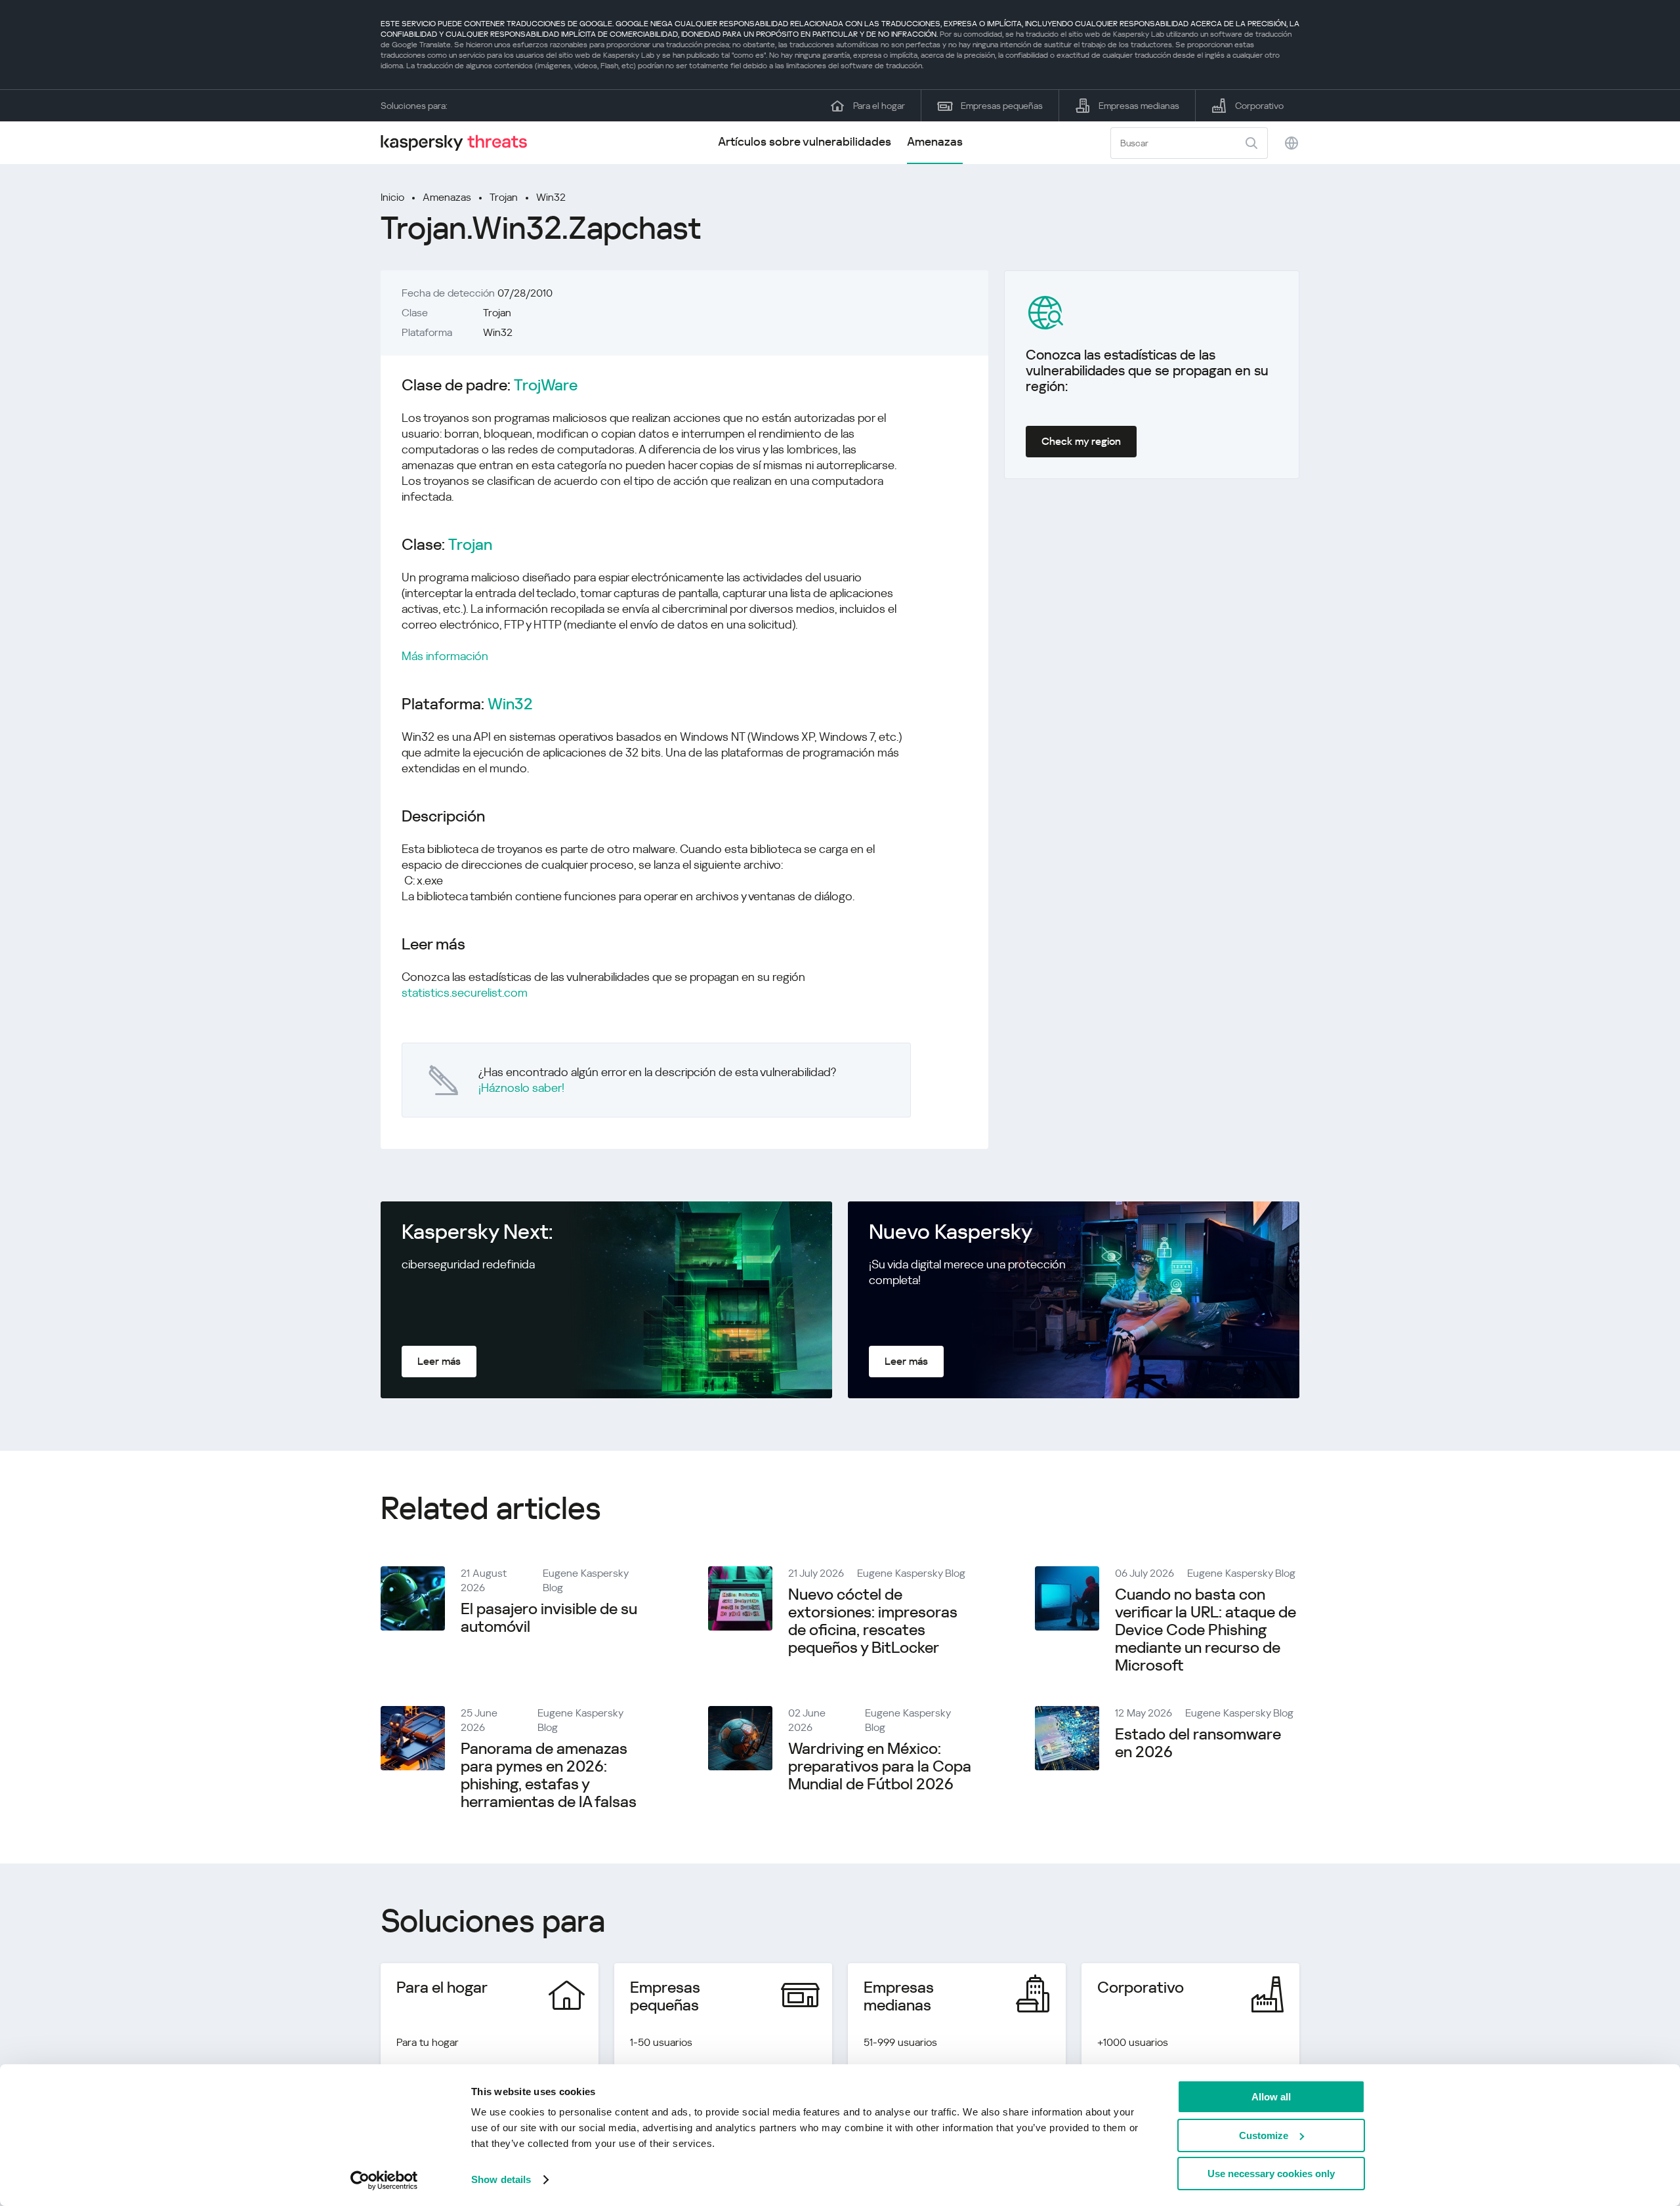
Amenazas (935, 141)
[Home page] (459, 143)
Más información (445, 656)
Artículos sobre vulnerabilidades (805, 141)
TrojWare (546, 385)
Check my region (1081, 441)
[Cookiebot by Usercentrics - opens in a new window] (384, 2180)
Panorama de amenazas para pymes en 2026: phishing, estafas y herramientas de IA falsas (549, 1775)
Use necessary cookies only (1271, 2174)
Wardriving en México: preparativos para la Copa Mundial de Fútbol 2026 (880, 1766)
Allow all (1271, 2097)
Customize (1264, 2135)
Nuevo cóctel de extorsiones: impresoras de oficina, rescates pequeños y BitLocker (873, 1621)
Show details (501, 2179)
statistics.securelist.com (465, 992)
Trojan (504, 197)
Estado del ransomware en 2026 (1198, 1743)
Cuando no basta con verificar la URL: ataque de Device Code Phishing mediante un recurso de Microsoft (1206, 1630)
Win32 (551, 197)
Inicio (392, 197)
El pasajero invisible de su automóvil (549, 1618)
